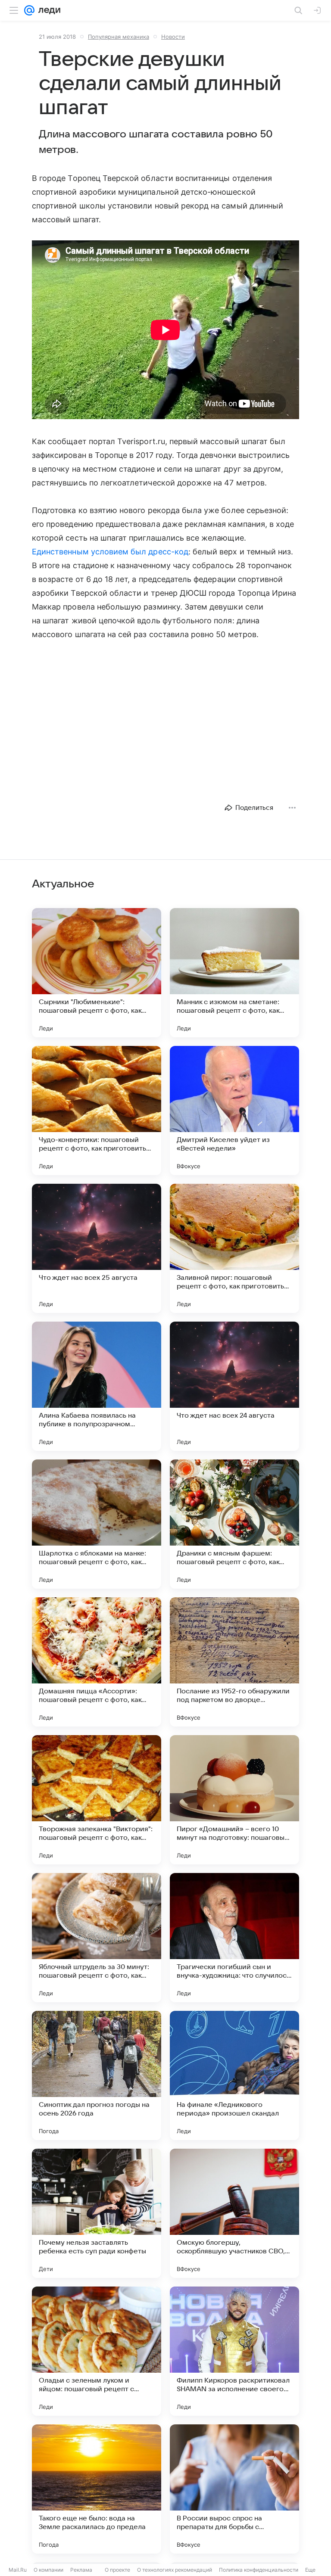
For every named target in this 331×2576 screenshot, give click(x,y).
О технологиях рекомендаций (175, 2570)
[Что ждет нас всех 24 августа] (234, 1386)
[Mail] (29, 10)
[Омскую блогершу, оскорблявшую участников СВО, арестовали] (234, 2213)
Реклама (81, 2570)
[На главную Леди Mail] (47, 10)
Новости (173, 37)
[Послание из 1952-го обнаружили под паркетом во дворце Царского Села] (234, 1662)
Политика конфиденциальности (259, 2570)
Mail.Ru (18, 2570)
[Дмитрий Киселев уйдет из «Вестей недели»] (234, 1111)
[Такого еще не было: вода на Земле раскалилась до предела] (97, 2489)
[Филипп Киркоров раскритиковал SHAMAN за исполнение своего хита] (234, 2351)
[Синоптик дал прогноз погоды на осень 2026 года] (97, 2075)
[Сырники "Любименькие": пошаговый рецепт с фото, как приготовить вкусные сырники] (97, 973)
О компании (48, 2570)
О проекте (117, 2570)
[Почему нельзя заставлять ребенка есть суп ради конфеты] (97, 2213)
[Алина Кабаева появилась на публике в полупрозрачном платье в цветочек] (97, 1386)
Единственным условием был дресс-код (110, 552)
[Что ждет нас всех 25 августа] (97, 1248)
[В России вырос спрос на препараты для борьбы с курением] (234, 2489)
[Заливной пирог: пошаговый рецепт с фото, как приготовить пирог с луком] (234, 1248)
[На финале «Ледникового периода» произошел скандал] (234, 2075)
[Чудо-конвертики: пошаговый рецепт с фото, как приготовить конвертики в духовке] (97, 1111)
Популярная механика (119, 37)
